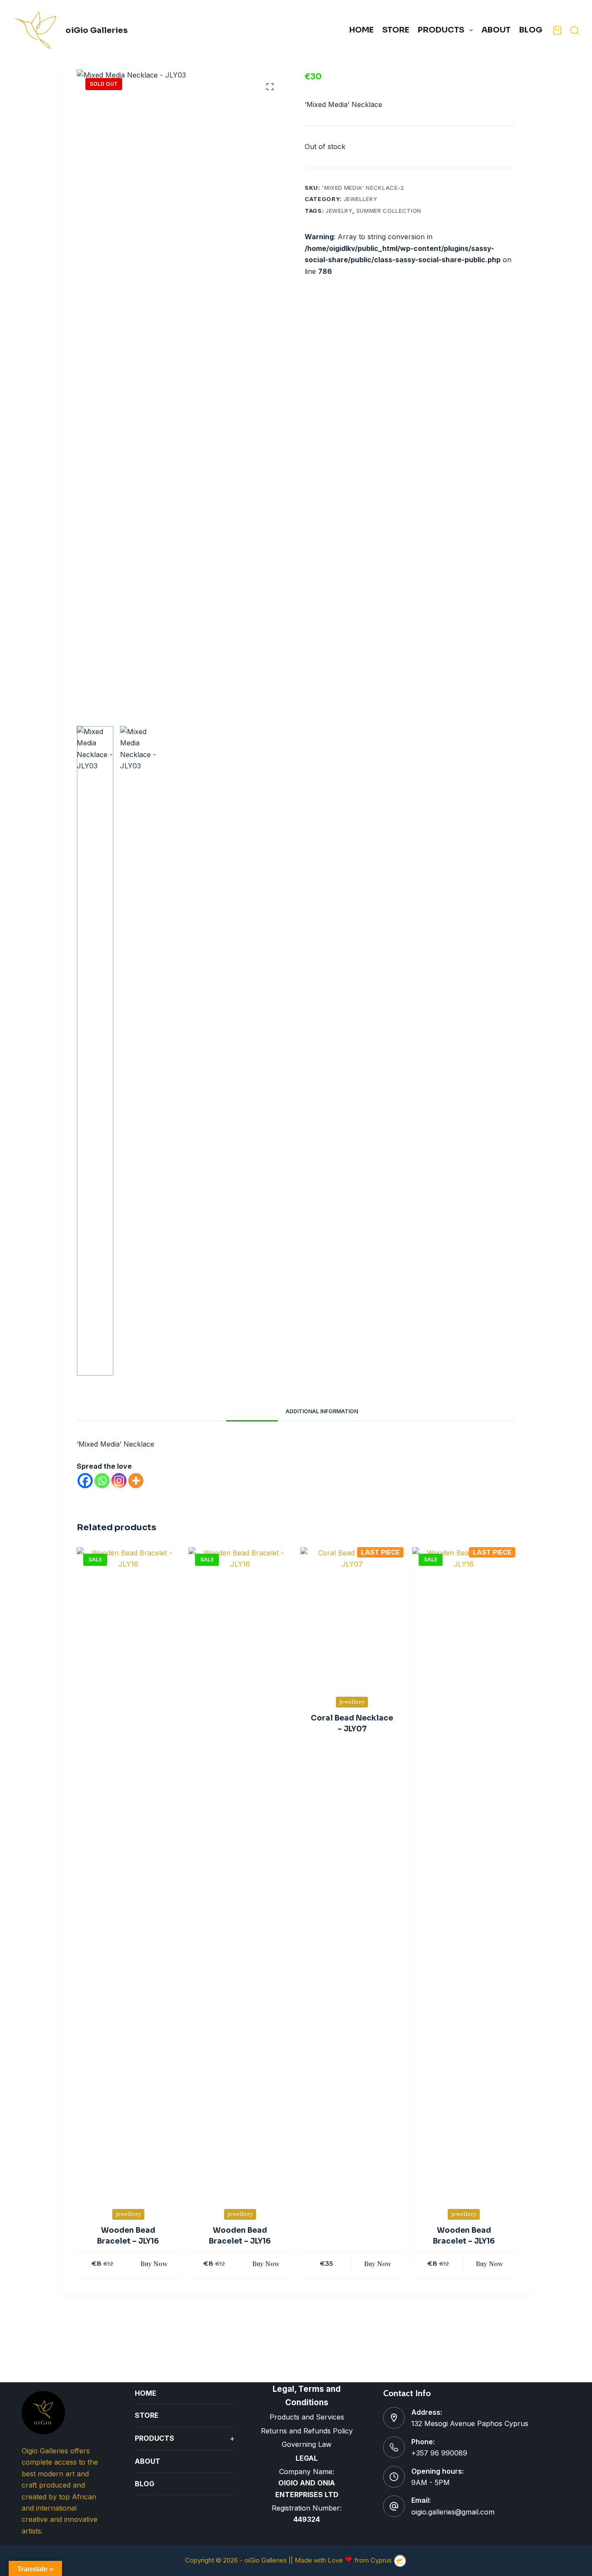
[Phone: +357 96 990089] (394, 2447)
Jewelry (339, 211)
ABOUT (496, 30)
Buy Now (154, 2264)
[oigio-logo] (36, 30)
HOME (361, 30)
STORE (396, 30)
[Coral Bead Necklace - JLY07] (352, 1616)
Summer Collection (389, 211)
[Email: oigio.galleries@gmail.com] (394, 2506)
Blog (531, 30)
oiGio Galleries (96, 30)
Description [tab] (252, 1411)
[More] (136, 1481)
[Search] (575, 30)
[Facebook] (85, 1481)
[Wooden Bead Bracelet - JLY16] (128, 1872)
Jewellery (361, 199)
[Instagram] (119, 1481)
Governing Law (307, 2444)
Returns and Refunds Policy (307, 2431)
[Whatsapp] (102, 1481)
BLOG (145, 2484)
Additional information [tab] (322, 1411)
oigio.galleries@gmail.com (453, 2512)
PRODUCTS (441, 30)
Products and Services (307, 2417)
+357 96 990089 (439, 2453)
